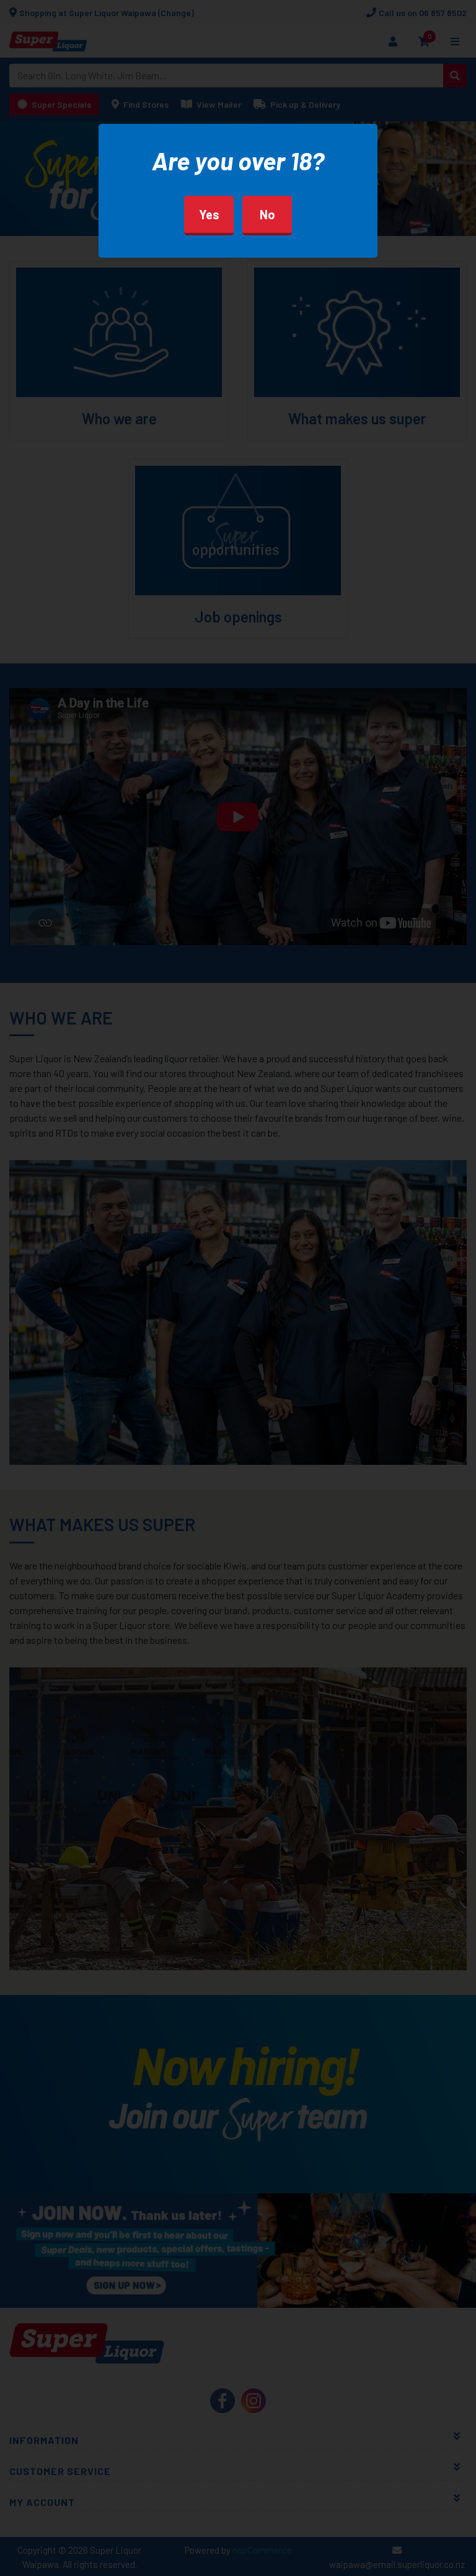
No (267, 214)
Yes (209, 214)
